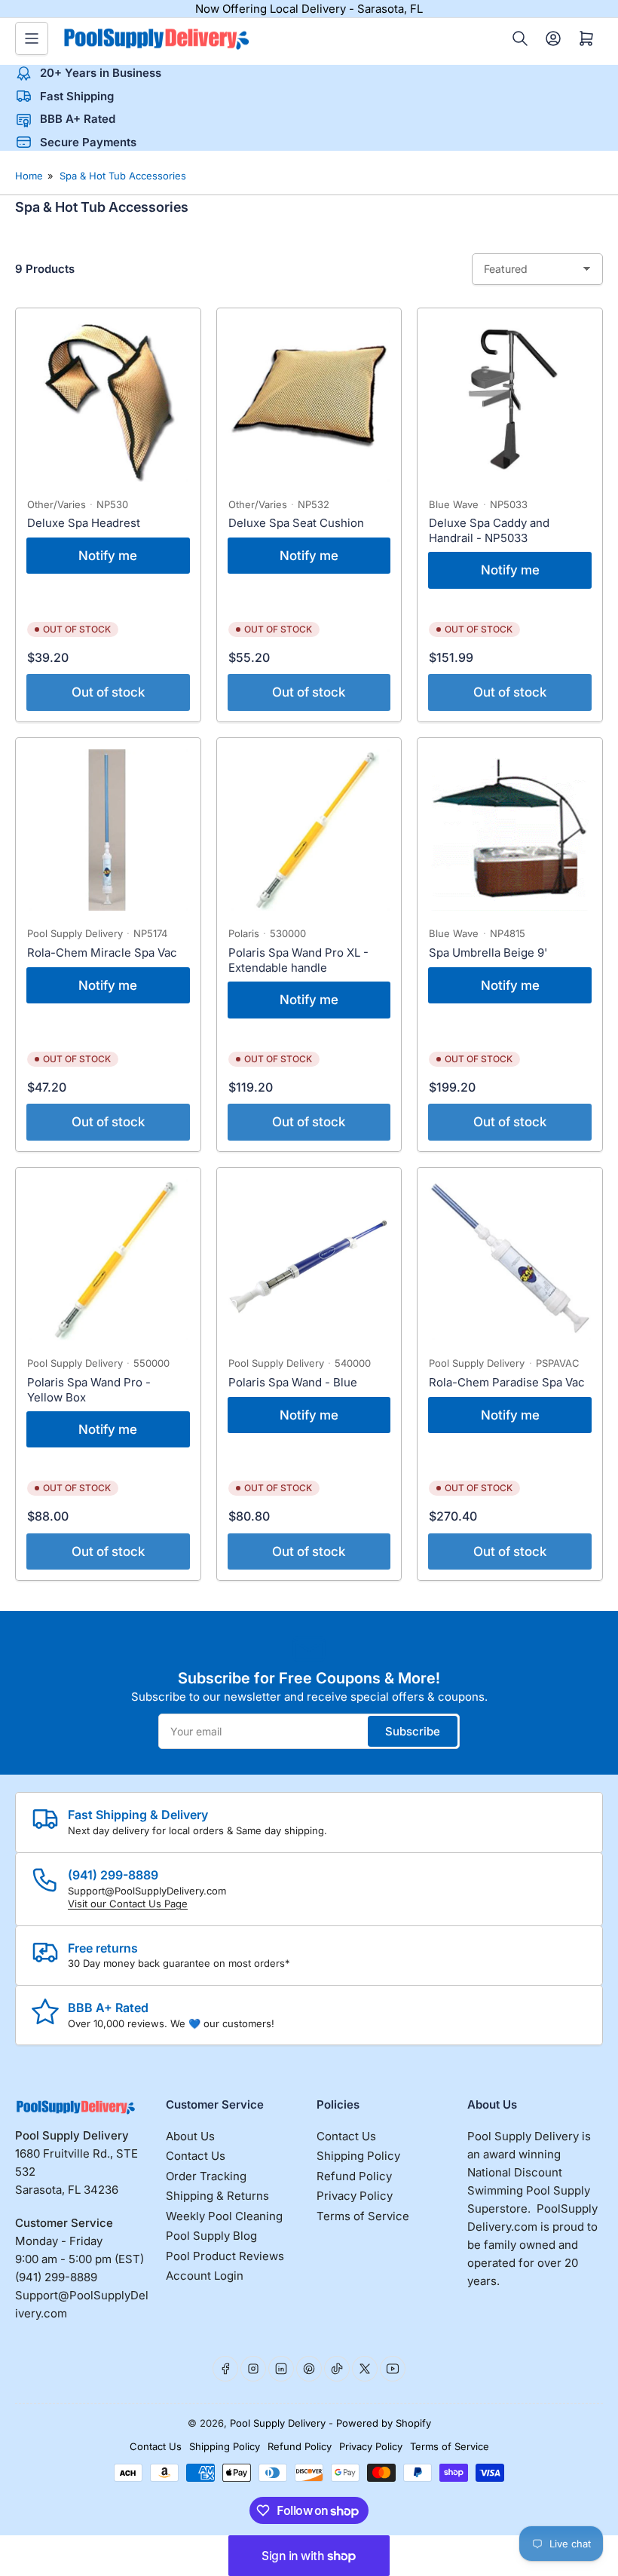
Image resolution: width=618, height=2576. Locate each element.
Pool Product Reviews (225, 2256)
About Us (190, 2136)
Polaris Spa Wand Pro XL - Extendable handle (298, 960)
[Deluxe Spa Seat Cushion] (309, 401)
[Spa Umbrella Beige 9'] (510, 830)
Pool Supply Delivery (75, 933)
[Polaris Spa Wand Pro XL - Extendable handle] (309, 830)
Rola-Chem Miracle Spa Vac (102, 953)
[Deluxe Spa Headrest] (108, 401)
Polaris (244, 933)
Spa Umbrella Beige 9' (488, 953)
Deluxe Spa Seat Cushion (296, 523)
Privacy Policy (355, 2196)
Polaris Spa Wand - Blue (293, 1382)
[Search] (520, 38)
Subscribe (413, 1731)
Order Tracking (206, 2176)
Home (29, 176)
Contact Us (196, 2156)
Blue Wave (454, 504)
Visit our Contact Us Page (128, 1904)
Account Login (205, 2276)
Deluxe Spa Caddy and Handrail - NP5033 (489, 530)
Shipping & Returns (217, 2196)
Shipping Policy (358, 2156)
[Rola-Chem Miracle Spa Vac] (108, 830)
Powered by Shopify (384, 2423)
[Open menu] (32, 38)
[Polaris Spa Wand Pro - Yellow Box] (108, 1260)
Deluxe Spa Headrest (84, 523)
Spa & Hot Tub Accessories (123, 176)
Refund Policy (354, 2176)
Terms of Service (363, 2216)
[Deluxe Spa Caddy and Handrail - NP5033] (510, 401)
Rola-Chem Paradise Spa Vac (507, 1382)
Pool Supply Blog (211, 2236)
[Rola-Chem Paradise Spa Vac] (510, 1260)
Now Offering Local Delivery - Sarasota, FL (309, 9)
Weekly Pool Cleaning (224, 2216)
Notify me (108, 556)
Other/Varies (57, 504)
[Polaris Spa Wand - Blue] (309, 1260)
